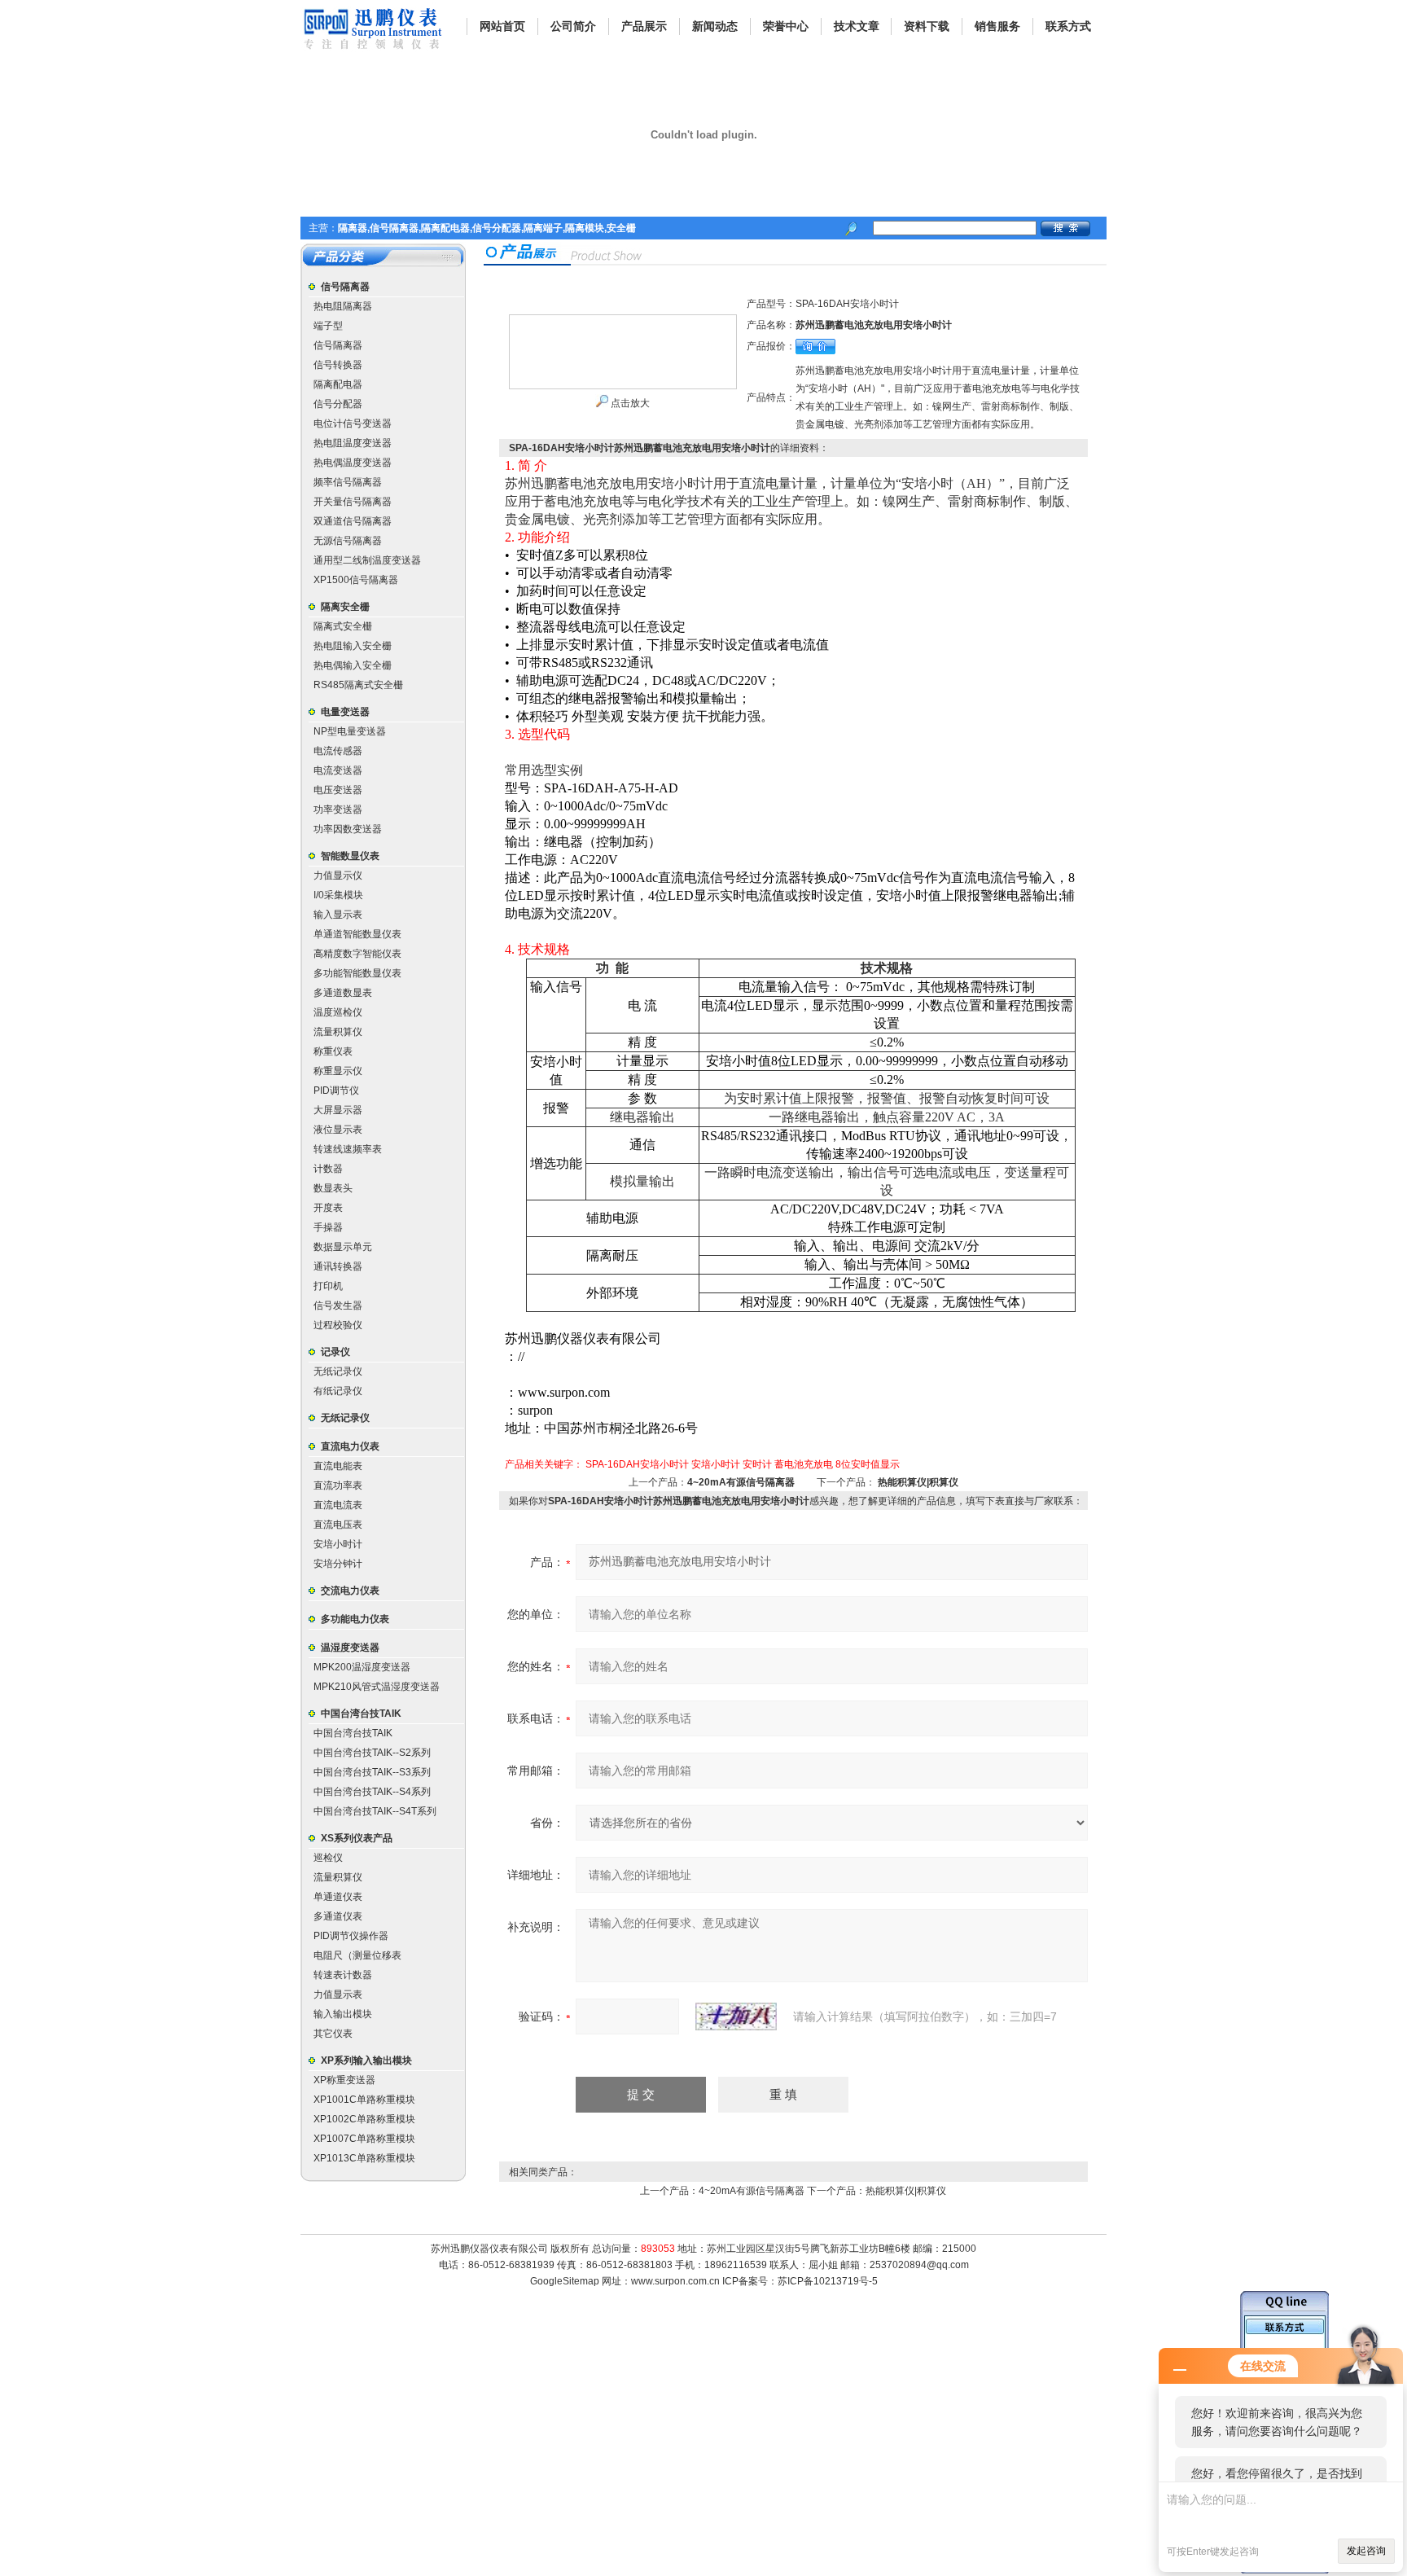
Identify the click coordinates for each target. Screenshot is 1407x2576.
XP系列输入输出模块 (366, 2060)
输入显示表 (338, 915)
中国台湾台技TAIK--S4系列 (372, 1792)
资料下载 (927, 26)
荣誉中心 (786, 26)
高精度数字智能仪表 (357, 954)
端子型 (328, 326)
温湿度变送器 (350, 1648)
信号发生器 (338, 1306)
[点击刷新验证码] (736, 2016)
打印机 (328, 1286)
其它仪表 (333, 2034)
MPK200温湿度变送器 (362, 1667)
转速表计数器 (343, 1975)
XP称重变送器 (344, 2080)
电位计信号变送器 (353, 423)
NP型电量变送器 (350, 731)
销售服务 (997, 26)
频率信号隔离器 (348, 482)
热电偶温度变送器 (353, 463)
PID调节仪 (336, 1091)
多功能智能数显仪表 (357, 973)
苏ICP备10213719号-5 (828, 2281)
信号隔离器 (345, 287)
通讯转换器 (338, 1266)
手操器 (328, 1227)
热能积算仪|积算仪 (918, 1482)
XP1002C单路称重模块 (364, 2119)
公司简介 (573, 26)
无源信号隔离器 (348, 541)
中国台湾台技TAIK (361, 1714)
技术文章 (857, 26)
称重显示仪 (338, 1071)
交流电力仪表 (350, 1591)
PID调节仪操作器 (351, 1936)
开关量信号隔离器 (353, 502)
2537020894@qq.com (919, 2265)
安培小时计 (338, 1544)
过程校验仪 (338, 1325)
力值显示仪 (338, 875)
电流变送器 (338, 770)
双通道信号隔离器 (353, 521)
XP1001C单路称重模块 (364, 2100)
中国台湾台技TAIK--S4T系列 (375, 1811)
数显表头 (333, 1188)
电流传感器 (338, 751)
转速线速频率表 (348, 1149)
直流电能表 (338, 1466)
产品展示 (644, 26)
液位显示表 (338, 1130)
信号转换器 (338, 365)
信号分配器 (338, 404)
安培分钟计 (338, 1564)
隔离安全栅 (345, 607)
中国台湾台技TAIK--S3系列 (372, 1772)
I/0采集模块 (338, 895)
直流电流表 (338, 1505)
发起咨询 (1366, 2551)
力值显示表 (338, 1995)
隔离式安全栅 (343, 626)
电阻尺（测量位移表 (357, 1955)
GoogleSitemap (565, 2281)
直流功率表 (338, 1485)
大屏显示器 (338, 1110)
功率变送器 (338, 810)
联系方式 (1068, 26)
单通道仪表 (338, 1897)
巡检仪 (328, 1858)
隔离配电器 (338, 384)
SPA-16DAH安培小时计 (637, 1464)
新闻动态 (715, 26)
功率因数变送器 (348, 829)
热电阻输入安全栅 (353, 646)
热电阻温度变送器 (353, 443)
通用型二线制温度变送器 (367, 560)
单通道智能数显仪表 (357, 934)
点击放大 (629, 403)
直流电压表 (338, 1525)
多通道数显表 (343, 993)
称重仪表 (333, 1051)
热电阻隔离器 (343, 306)
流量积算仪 (338, 1032)
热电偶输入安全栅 (353, 665)
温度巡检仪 (338, 1012)
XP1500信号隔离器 (356, 580)
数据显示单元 (343, 1247)
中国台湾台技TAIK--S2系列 (372, 1753)
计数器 (328, 1169)
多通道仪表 (338, 1916)
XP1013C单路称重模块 (364, 2158)
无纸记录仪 (338, 1371)
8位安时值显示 (868, 1464)
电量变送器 (345, 712)
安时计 (757, 1464)
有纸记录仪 (338, 1391)
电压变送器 (338, 790)
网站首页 (502, 26)
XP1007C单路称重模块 (364, 2139)
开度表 (328, 1208)
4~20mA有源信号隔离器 (741, 1482)
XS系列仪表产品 (357, 1838)
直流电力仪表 (350, 1446)
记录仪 (335, 1352)
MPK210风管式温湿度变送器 (377, 1687)
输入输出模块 (343, 2014)
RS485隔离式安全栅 (358, 685)
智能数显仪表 (350, 856)
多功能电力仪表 (355, 1619)
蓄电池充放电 (804, 1464)
